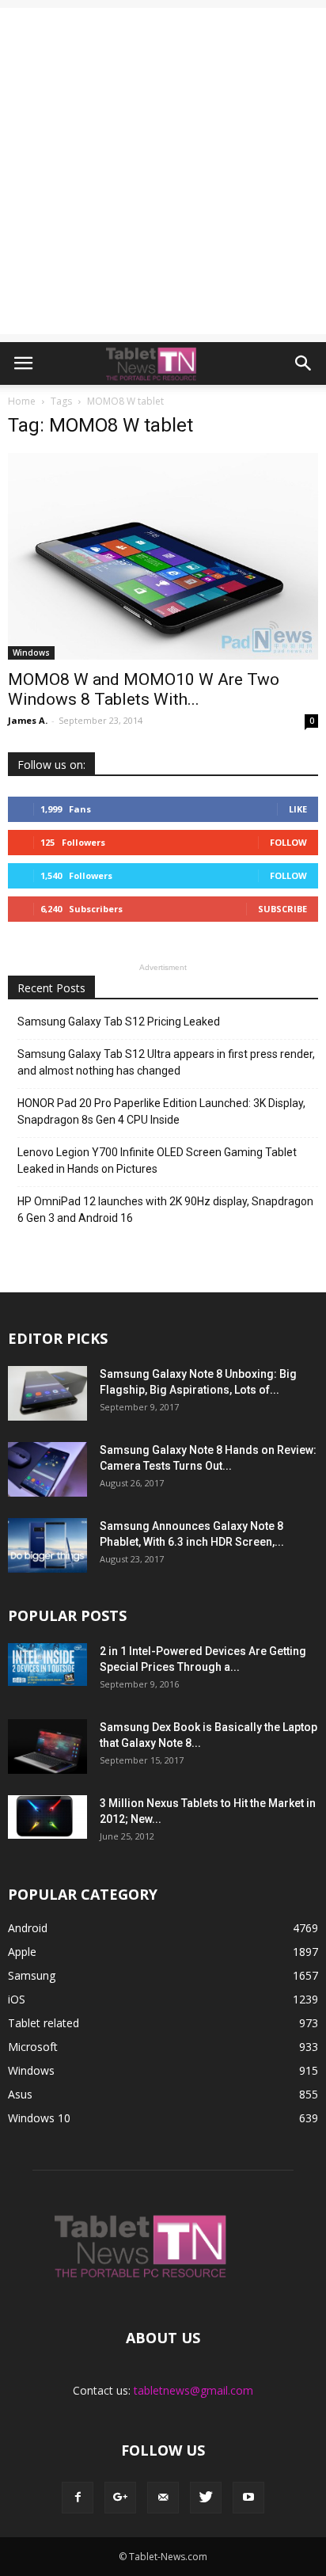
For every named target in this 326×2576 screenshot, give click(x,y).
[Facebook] (78, 2498)
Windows (31, 653)
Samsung (32, 1975)
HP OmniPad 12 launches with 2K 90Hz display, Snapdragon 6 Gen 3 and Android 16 (165, 1210)
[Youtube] (248, 2498)
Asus (20, 2094)
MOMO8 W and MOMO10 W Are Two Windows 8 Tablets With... (144, 689)
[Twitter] (206, 2498)
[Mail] (163, 2498)
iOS (17, 1999)
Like (298, 809)
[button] (304, 363)
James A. (28, 720)
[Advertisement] (163, 171)
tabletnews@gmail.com (193, 2390)
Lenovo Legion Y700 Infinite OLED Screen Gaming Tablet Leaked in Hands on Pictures (157, 1161)
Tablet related (44, 2023)
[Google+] (120, 2498)
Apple (22, 1952)
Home (22, 401)
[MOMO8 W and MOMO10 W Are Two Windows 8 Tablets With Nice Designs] (163, 556)
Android (28, 1928)
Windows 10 (39, 2118)
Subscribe (282, 909)
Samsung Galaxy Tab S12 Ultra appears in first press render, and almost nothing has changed (166, 1062)
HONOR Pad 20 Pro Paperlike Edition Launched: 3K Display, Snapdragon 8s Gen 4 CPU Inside (161, 1111)
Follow (288, 842)
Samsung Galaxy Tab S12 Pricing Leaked (119, 1022)
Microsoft (33, 2047)
